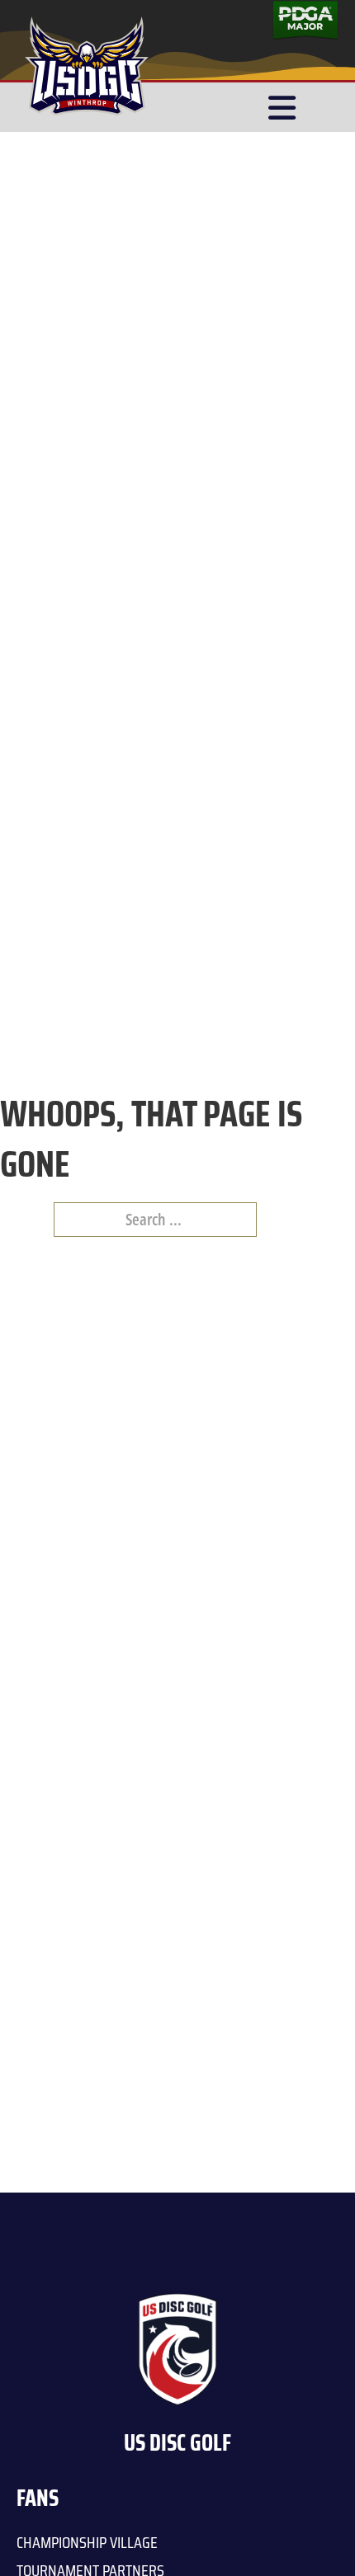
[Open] (282, 108)
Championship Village (87, 2542)
